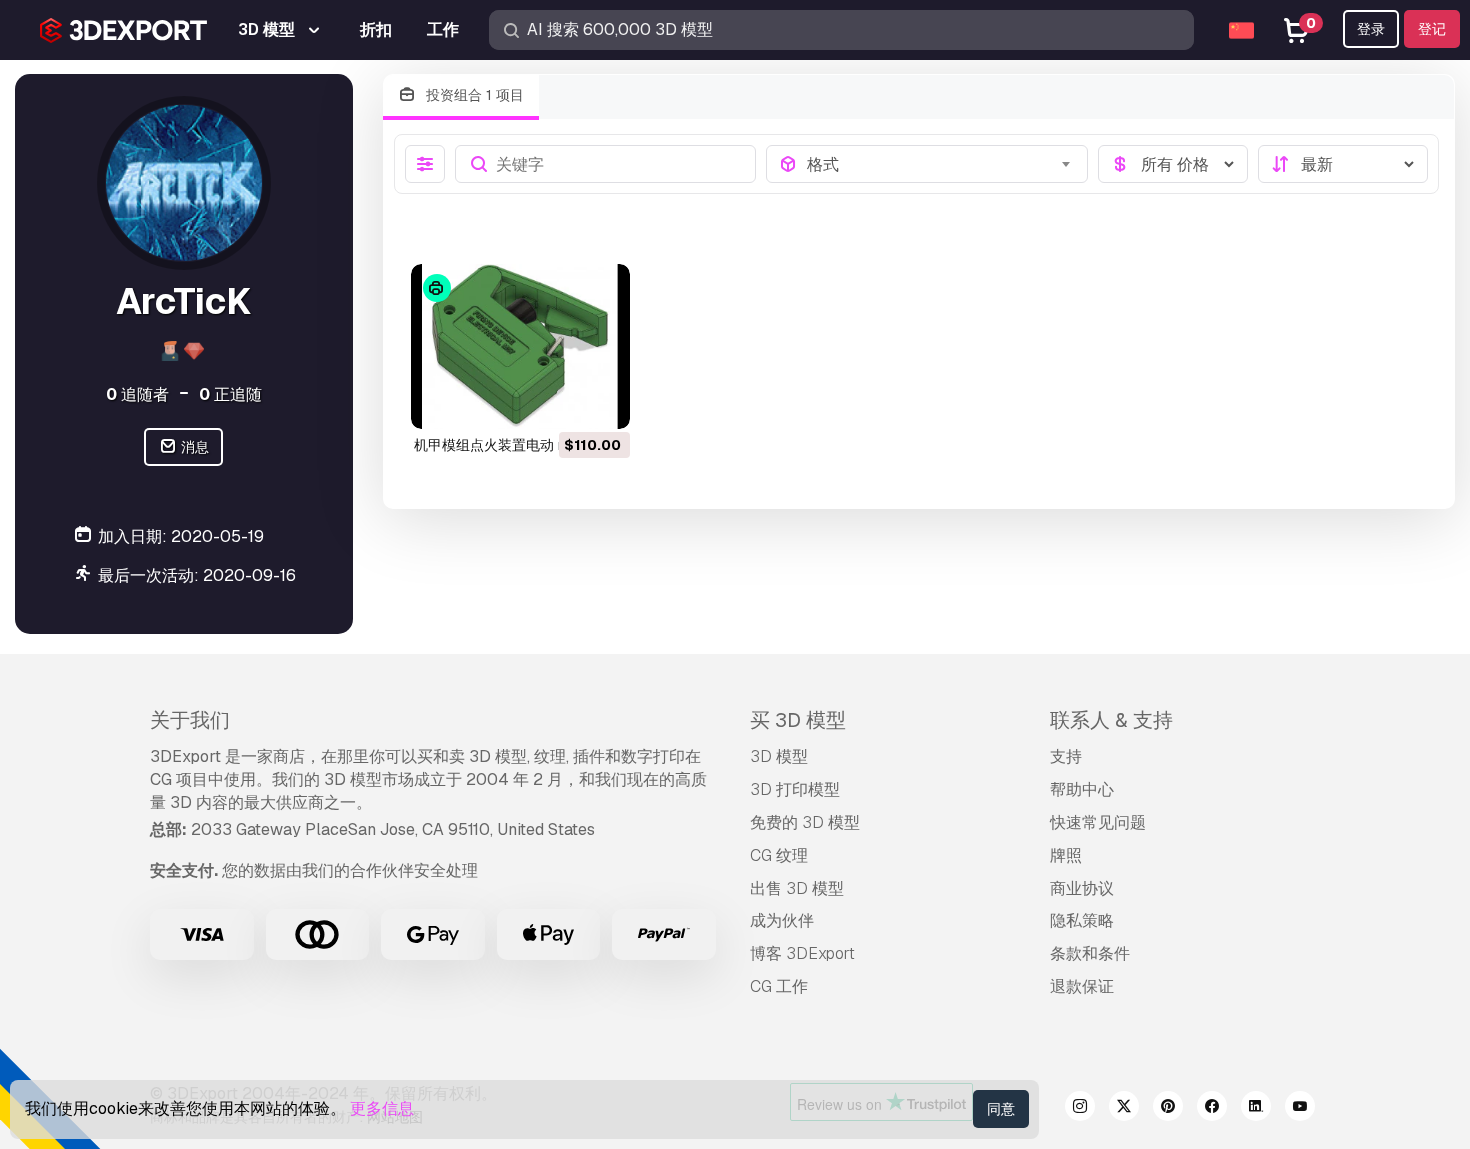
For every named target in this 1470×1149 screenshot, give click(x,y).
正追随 (230, 394)
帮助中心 (1082, 789)
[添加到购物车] (560, 401)
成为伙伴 (782, 920)
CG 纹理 (779, 855)
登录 (1371, 29)
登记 (1432, 29)
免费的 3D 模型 (805, 822)
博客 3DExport (802, 953)
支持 (1066, 756)
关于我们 (190, 720)
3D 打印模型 (795, 789)
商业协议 (1082, 888)
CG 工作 (779, 986)
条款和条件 (1090, 953)
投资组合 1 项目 (473, 95)
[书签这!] (601, 401)
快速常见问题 (1098, 822)
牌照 (1066, 855)
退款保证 (1082, 986)
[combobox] (941, 164)
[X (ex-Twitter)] (1124, 1109)
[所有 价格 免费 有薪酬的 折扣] (1173, 164)
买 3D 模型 (798, 720)
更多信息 (382, 1108)
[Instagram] (1080, 1109)
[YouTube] (1300, 1109)
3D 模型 (779, 756)
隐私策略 (1082, 920)
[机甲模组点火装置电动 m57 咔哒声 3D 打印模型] (520, 346)
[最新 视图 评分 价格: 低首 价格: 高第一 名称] (1343, 164)
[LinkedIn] (1256, 1109)
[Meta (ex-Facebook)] (1212, 1109)
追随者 (137, 394)
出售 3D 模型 (797, 888)
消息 (193, 447)
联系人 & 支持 (1111, 720)
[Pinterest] (1168, 1109)
